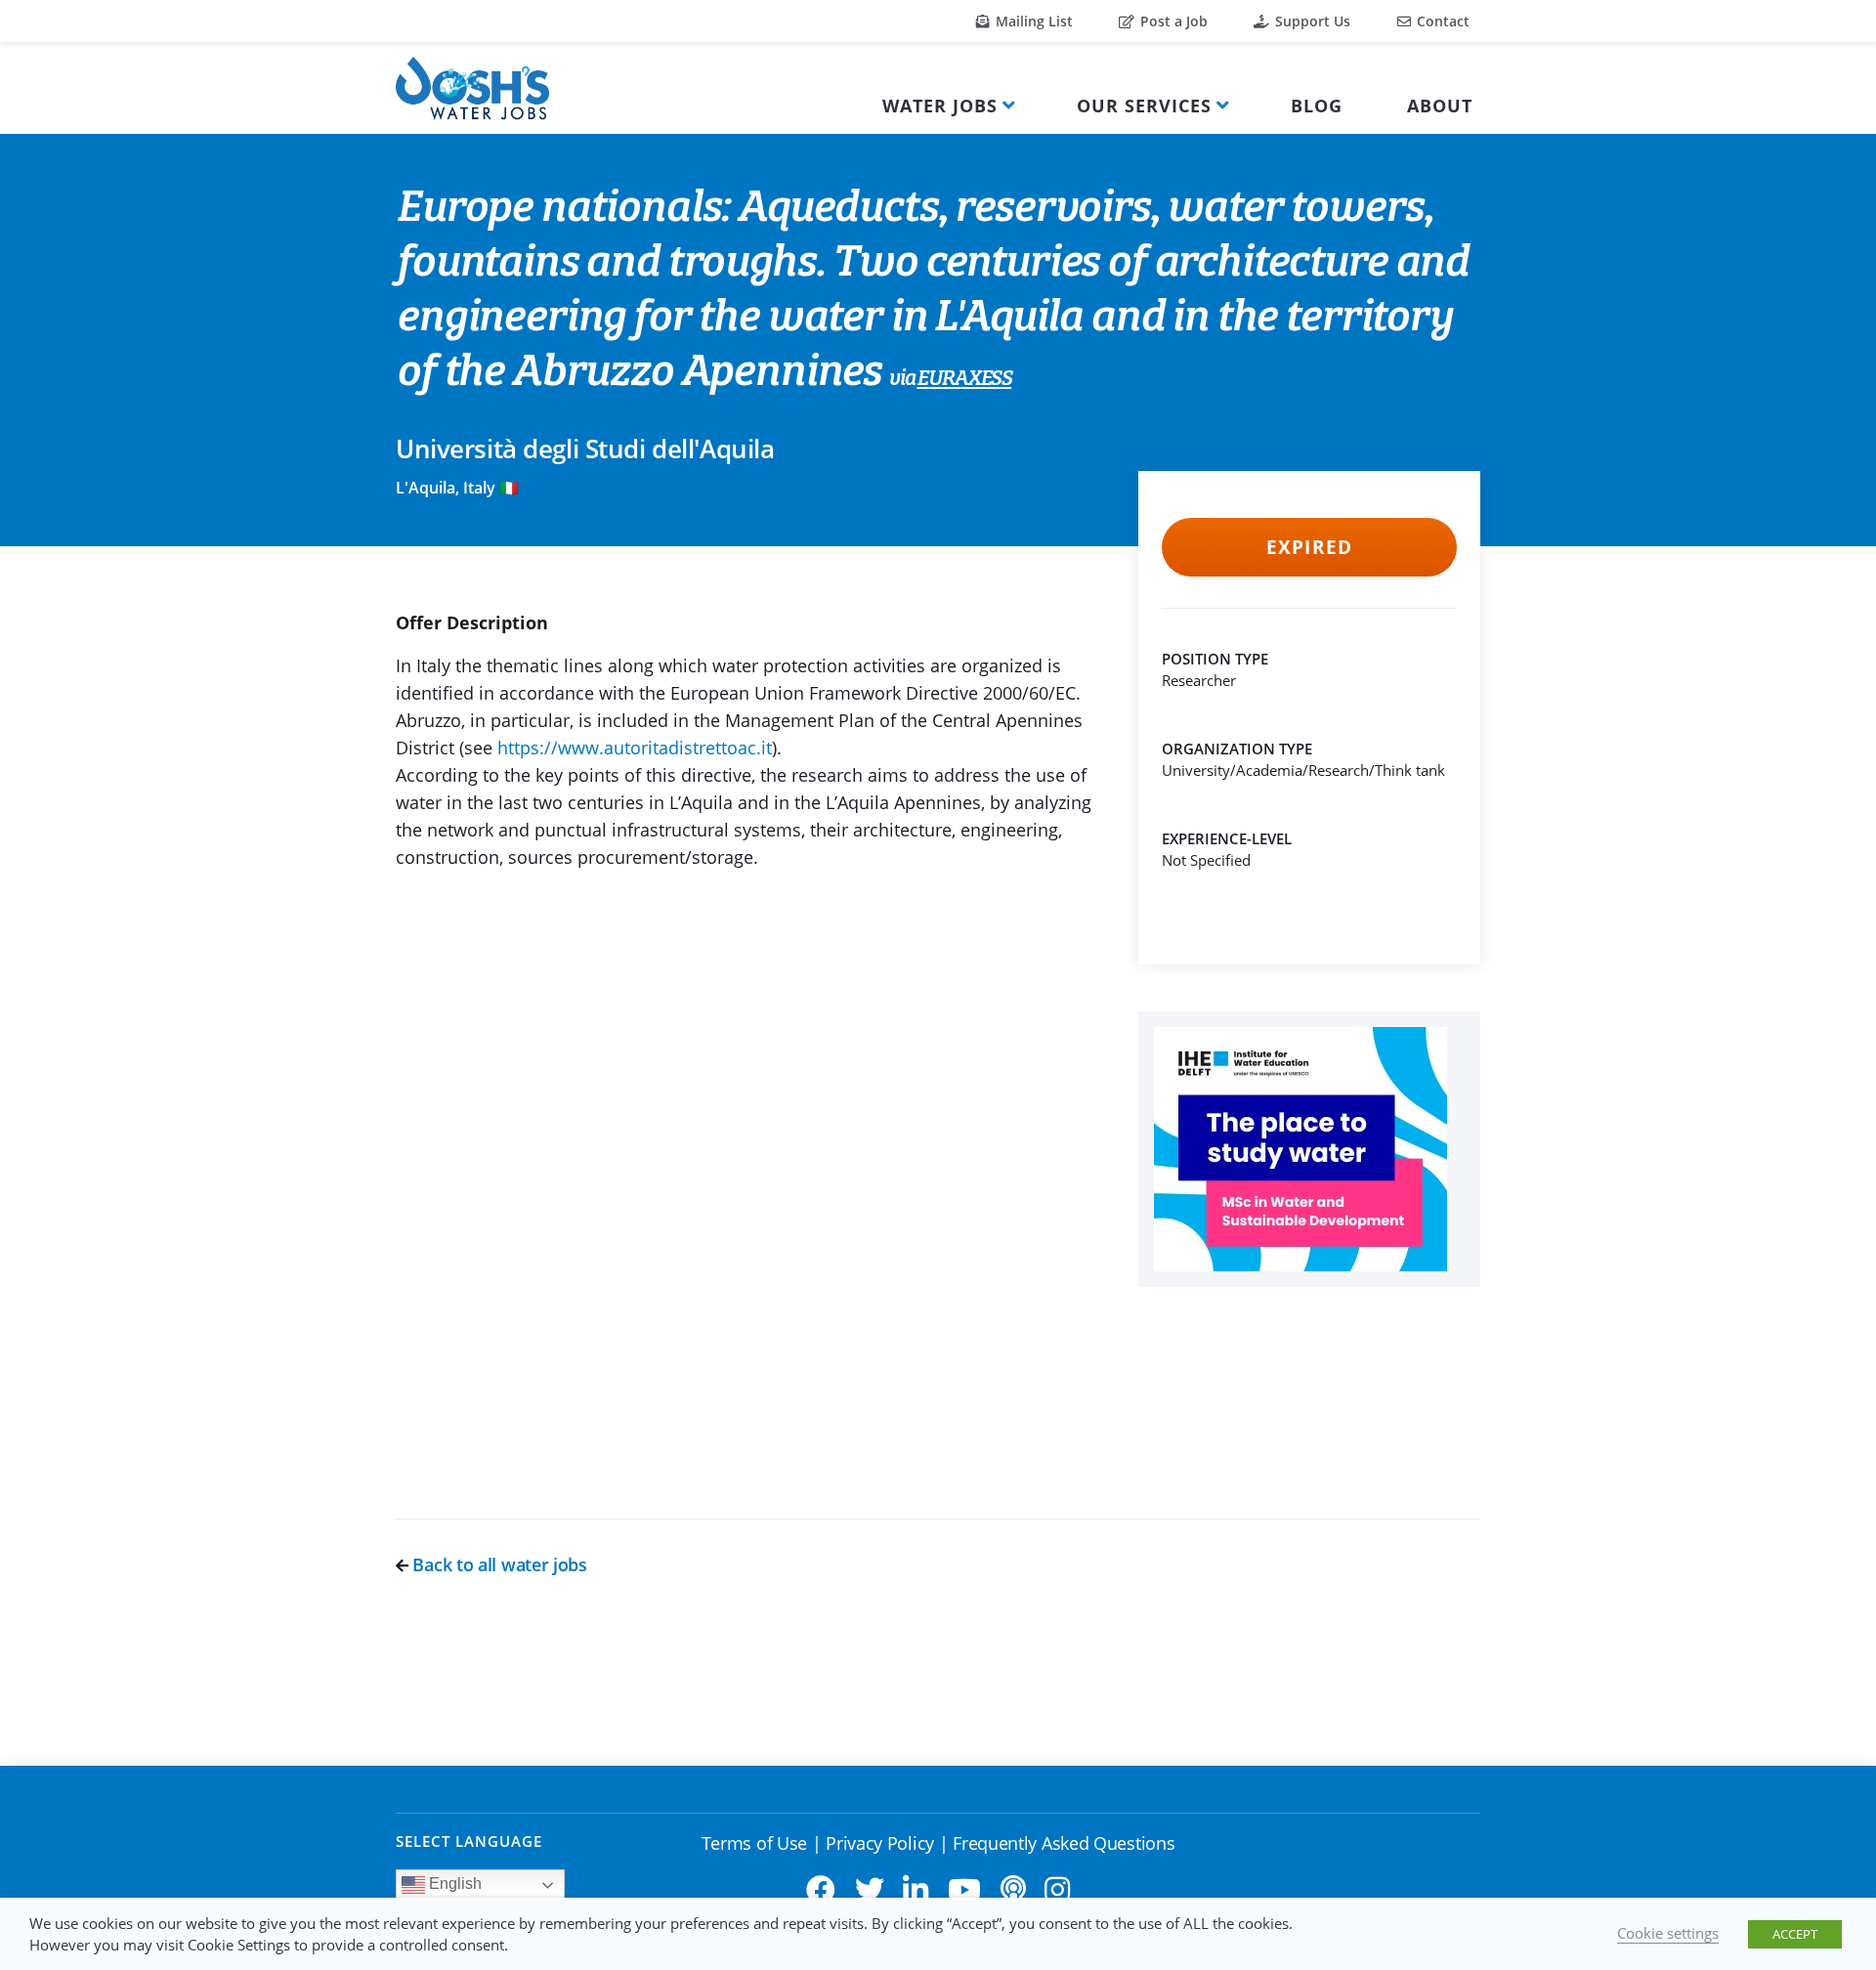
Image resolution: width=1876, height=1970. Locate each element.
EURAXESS (964, 379)
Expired (1309, 547)
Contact (1441, 21)
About (1440, 106)
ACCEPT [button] (1795, 1934)
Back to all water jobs (498, 1564)
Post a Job (1172, 21)
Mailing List (1032, 21)
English (453, 1884)
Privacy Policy (880, 1843)
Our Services (1144, 106)
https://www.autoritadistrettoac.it (635, 748)
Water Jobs (940, 106)
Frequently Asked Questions (1064, 1843)
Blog (1317, 106)
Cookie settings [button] (1668, 1933)
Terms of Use (754, 1843)
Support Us (1311, 21)
